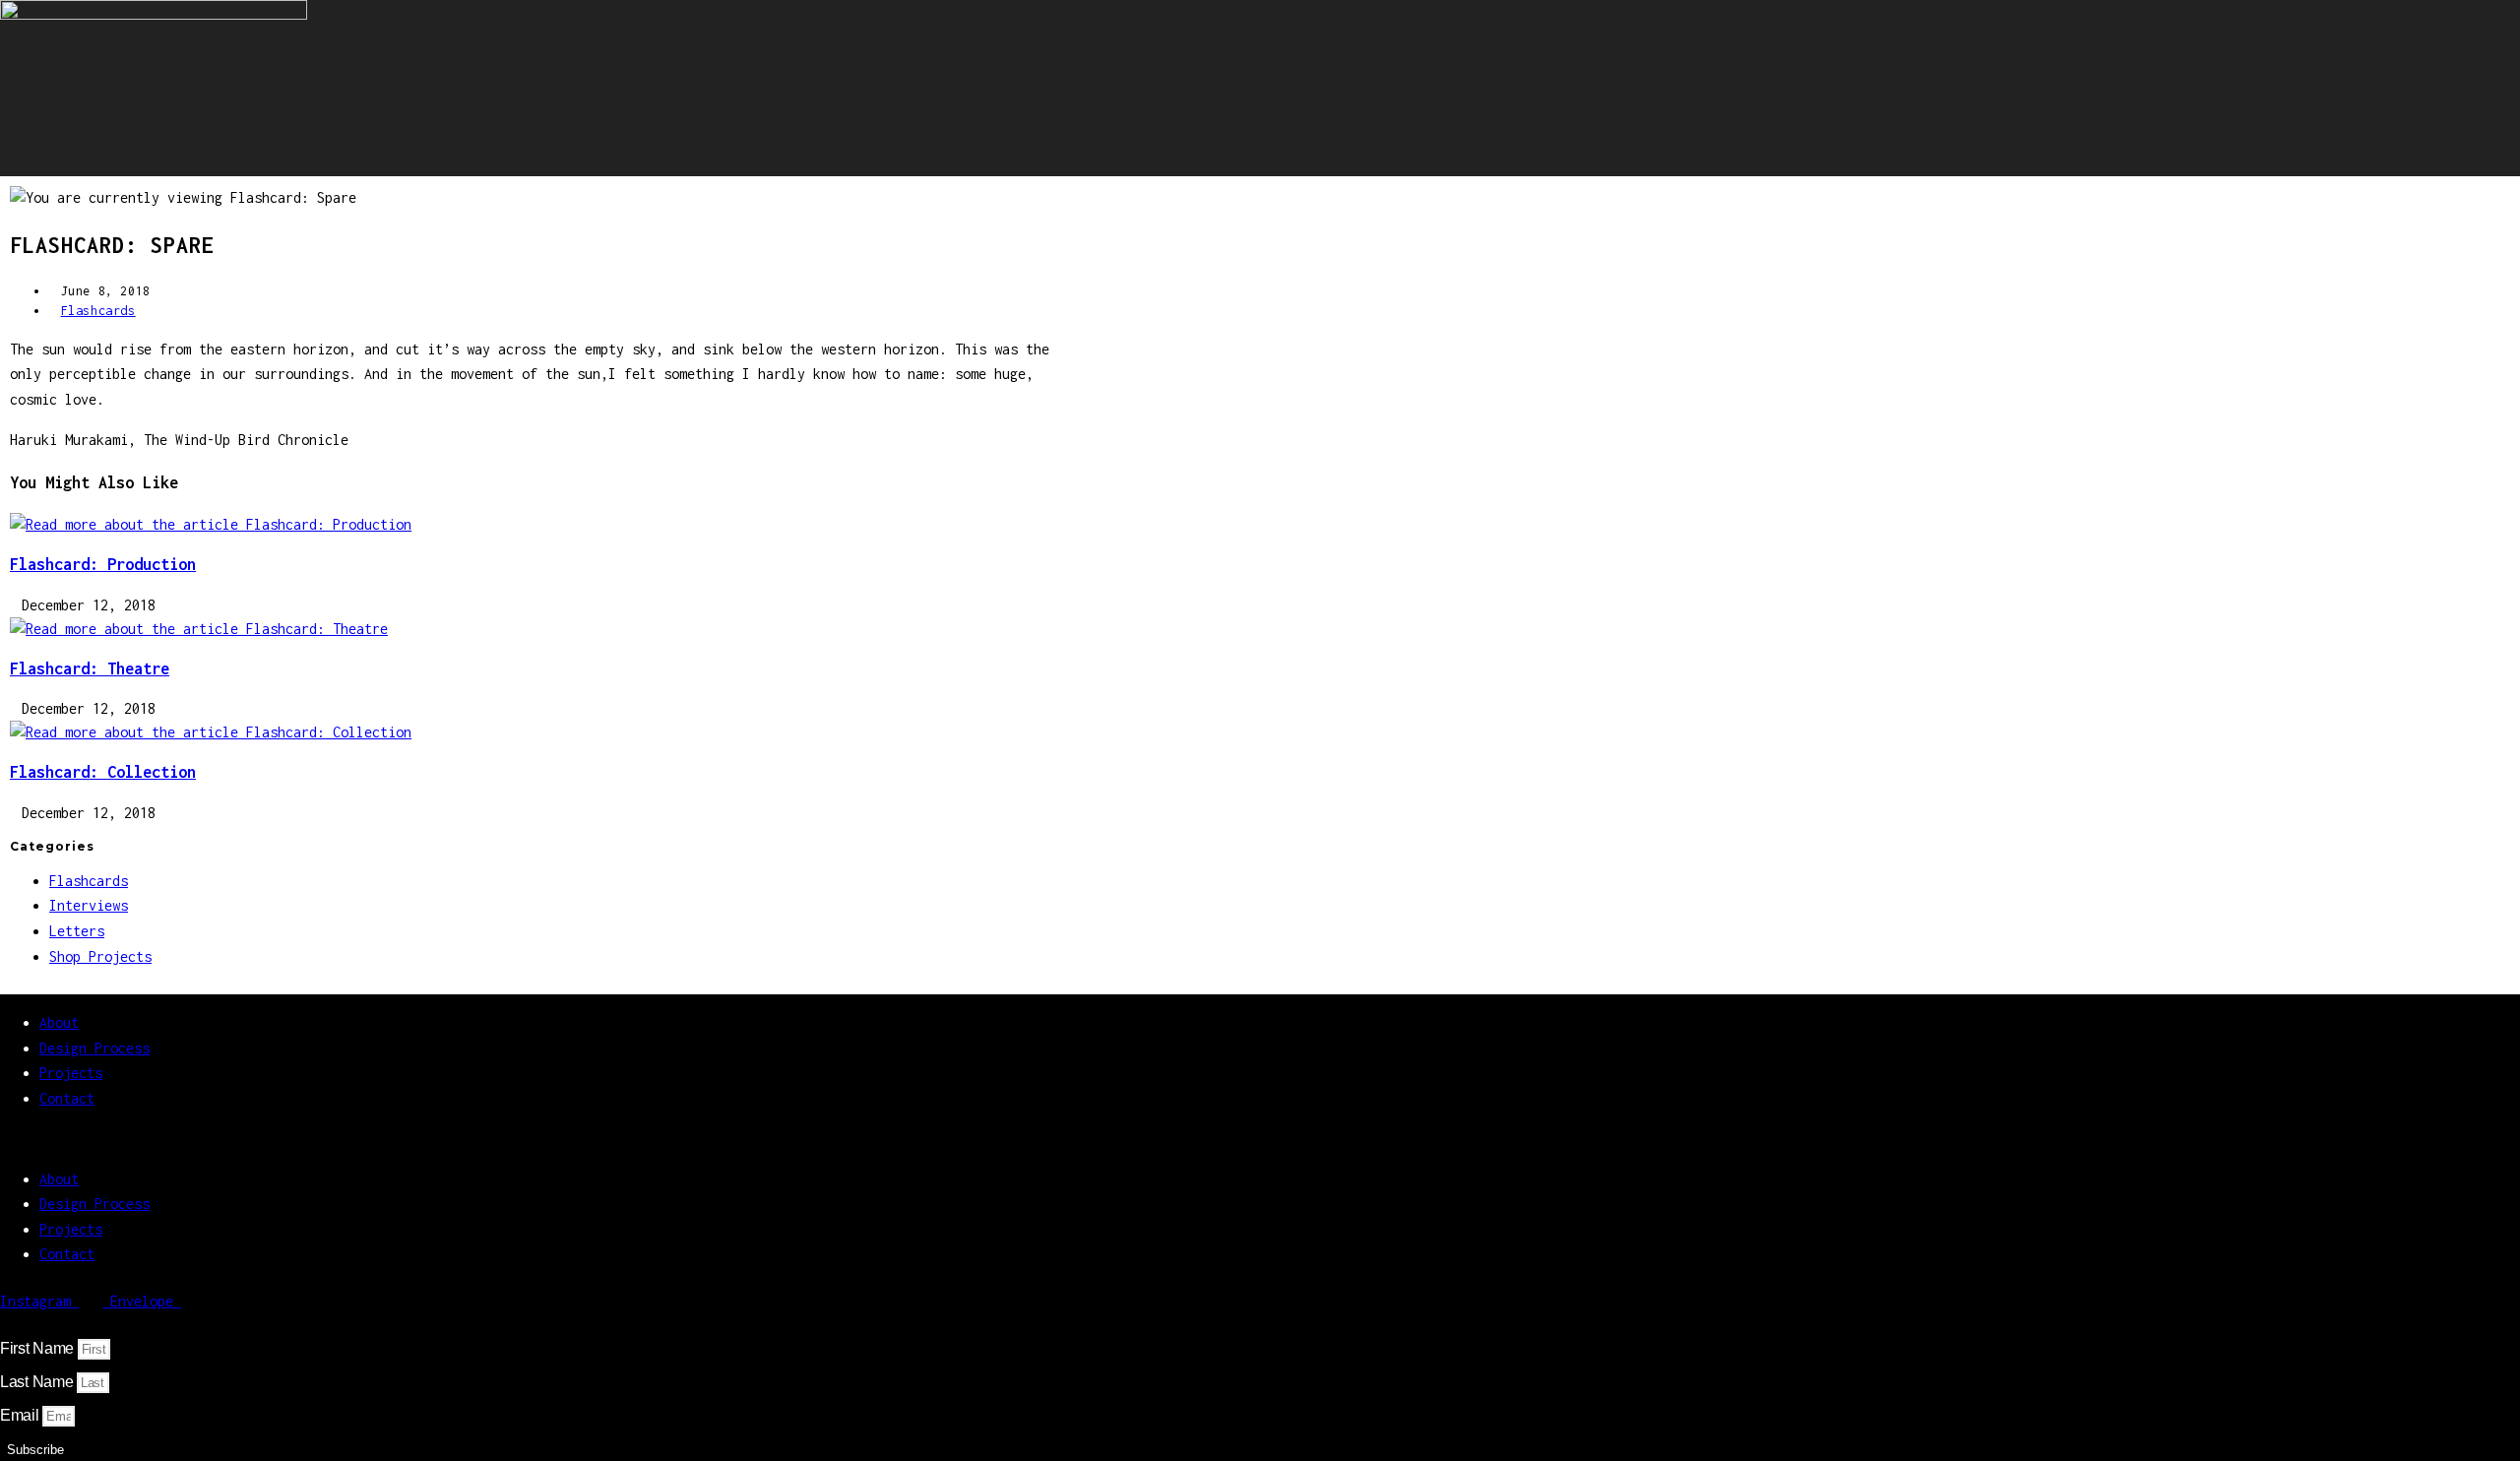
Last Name (38, 1382)
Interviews (89, 905)
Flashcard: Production (103, 564)
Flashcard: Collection (103, 772)
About (59, 1022)
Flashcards (98, 311)
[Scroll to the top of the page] (6, 1325)
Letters (77, 931)
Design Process (94, 1048)
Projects (71, 1073)
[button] (561, 1139)
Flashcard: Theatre (90, 668)
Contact (67, 1098)
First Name (39, 1348)
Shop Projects (100, 956)
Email (21, 1415)
